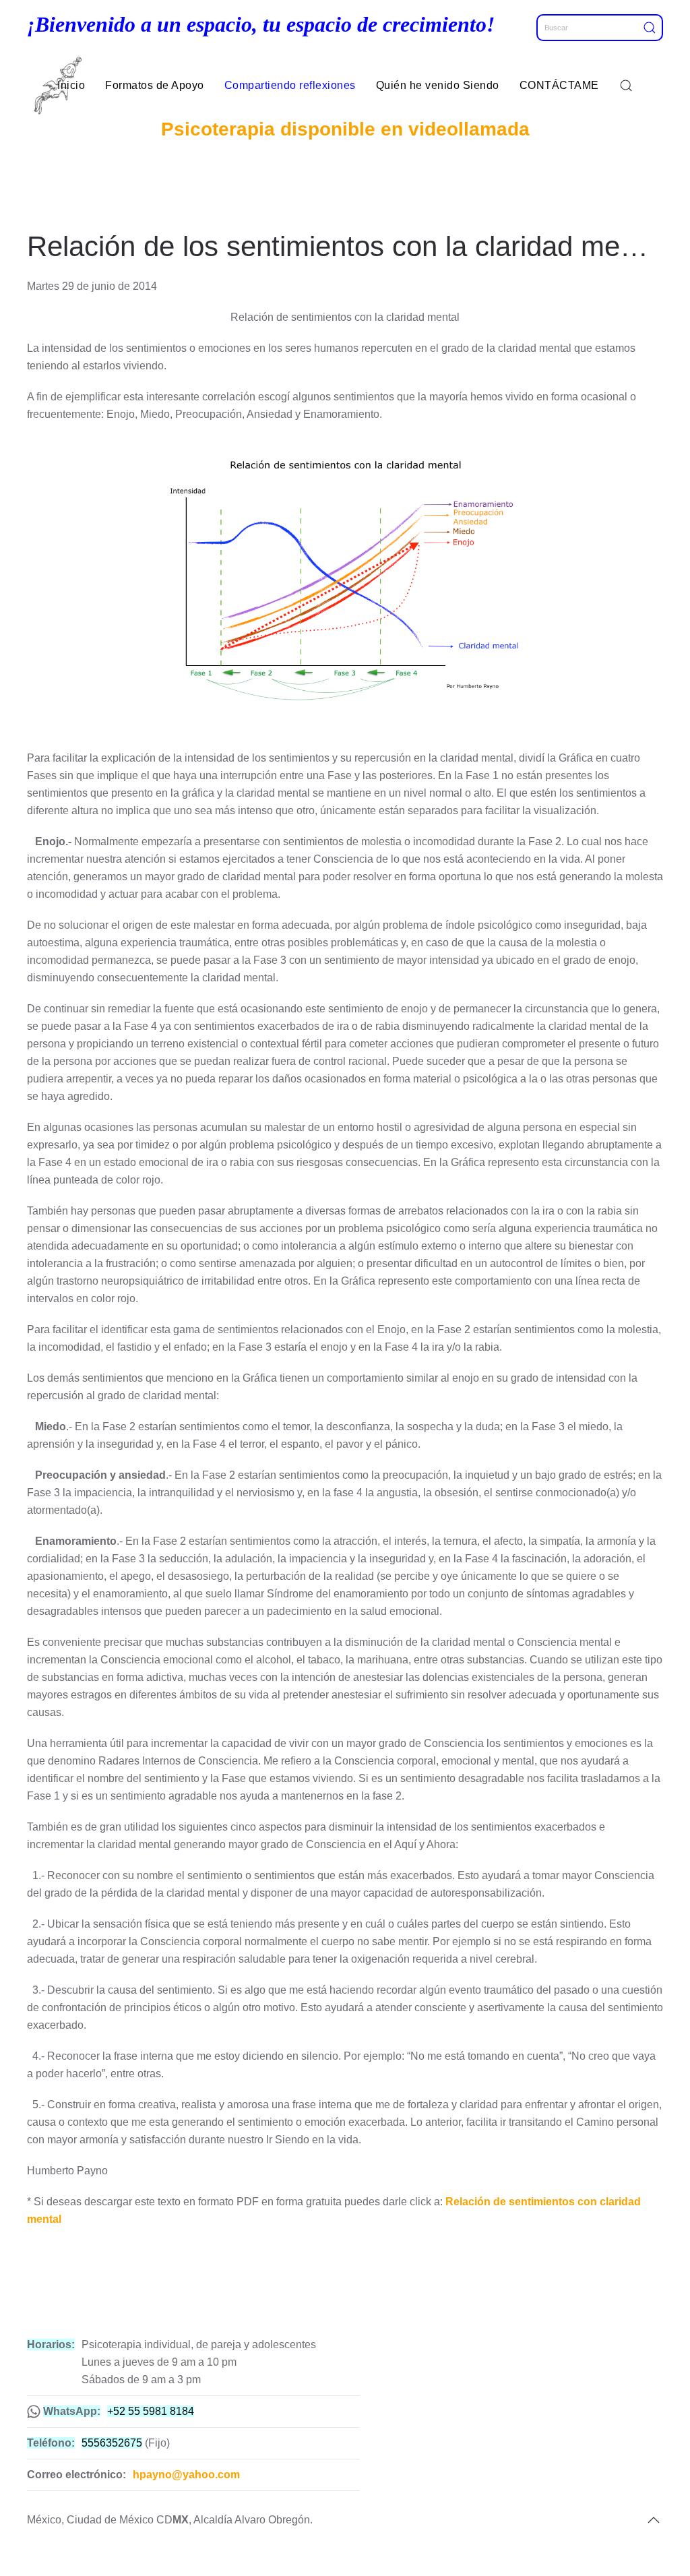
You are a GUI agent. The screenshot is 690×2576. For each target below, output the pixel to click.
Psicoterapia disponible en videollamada (345, 129)
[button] (626, 86)
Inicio (71, 85)
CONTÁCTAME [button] (559, 85)
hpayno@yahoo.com (186, 2475)
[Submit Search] (653, 28)
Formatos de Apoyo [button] (155, 85)
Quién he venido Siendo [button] (438, 85)
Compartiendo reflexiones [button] (290, 85)
